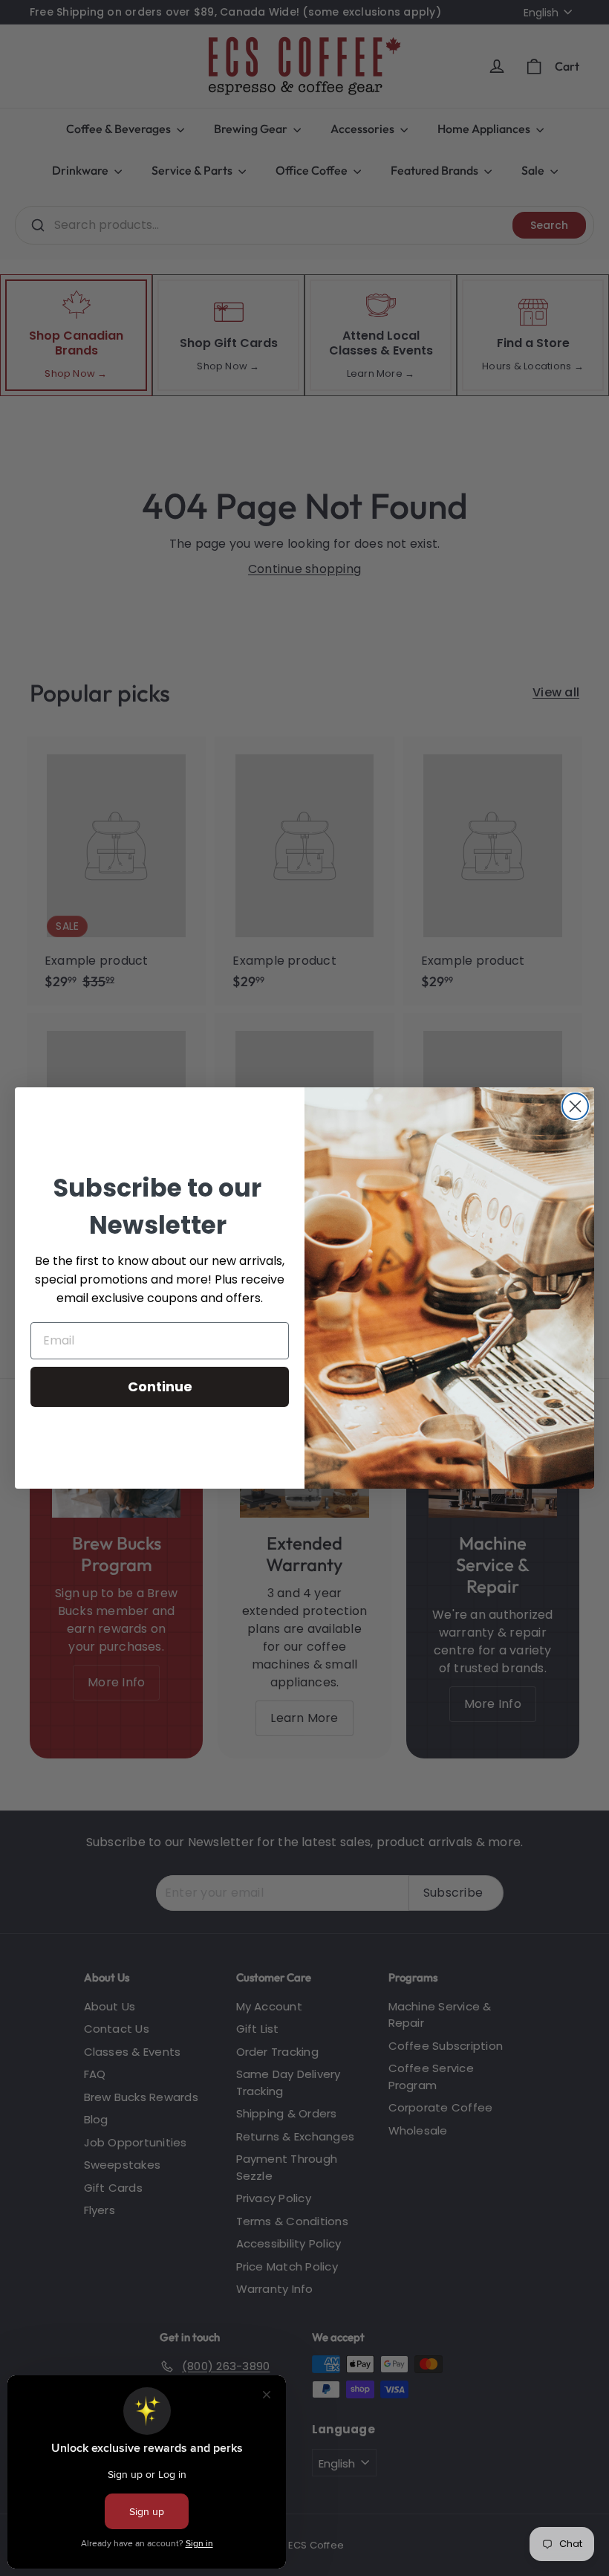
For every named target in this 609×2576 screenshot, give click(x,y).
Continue (160, 1386)
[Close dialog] (575, 1106)
